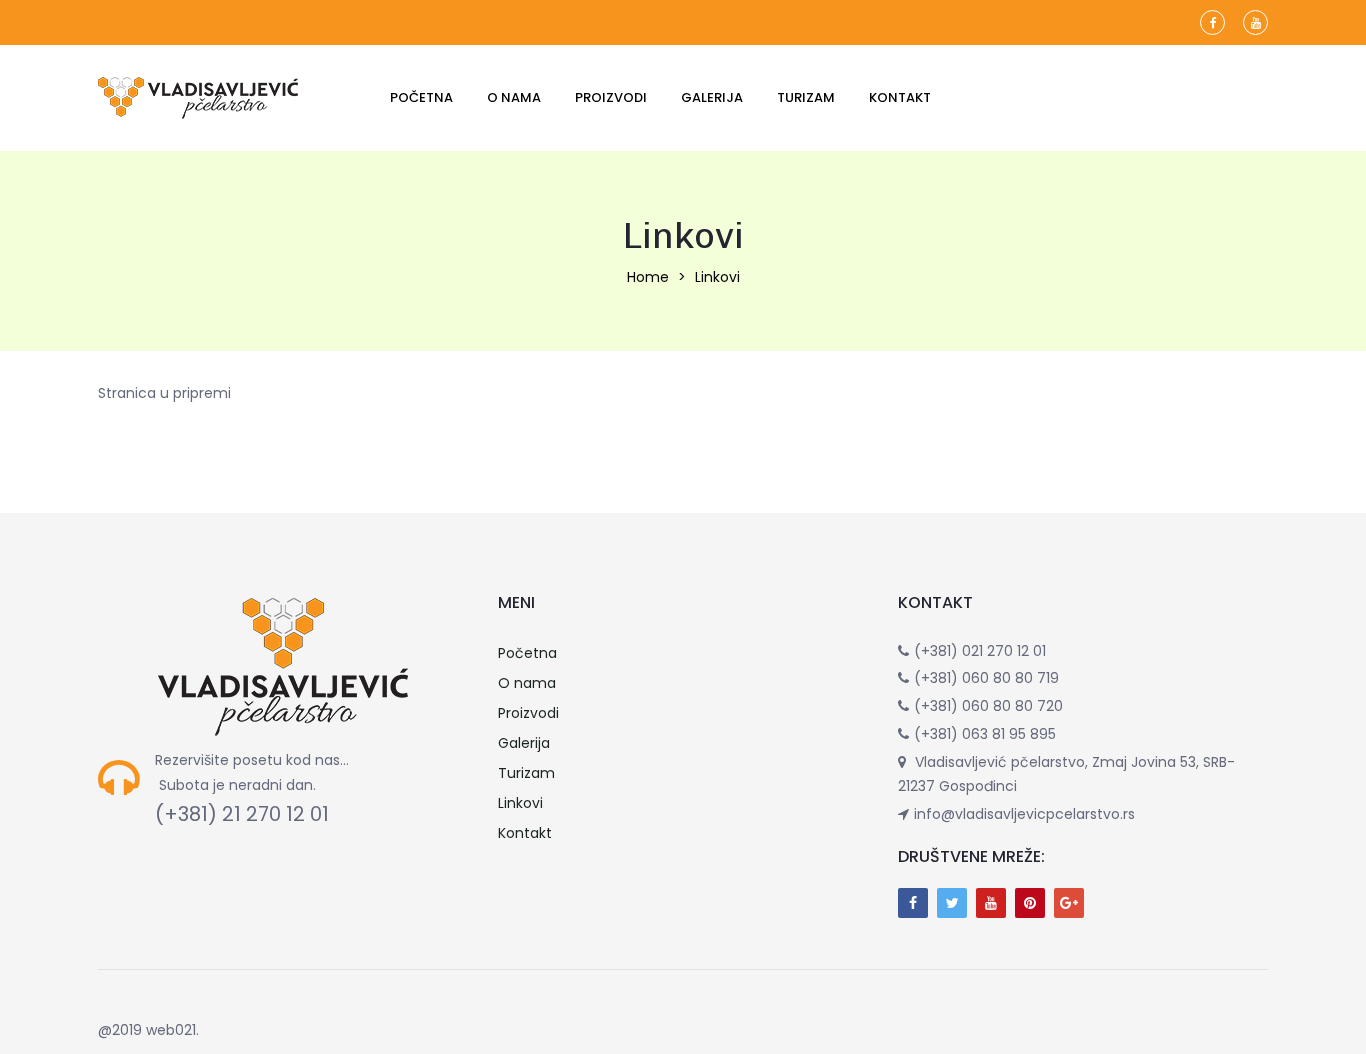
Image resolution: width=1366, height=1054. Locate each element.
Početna (421, 97)
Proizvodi (611, 97)
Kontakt (900, 97)
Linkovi (520, 803)
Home (648, 277)
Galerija (712, 97)
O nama (514, 97)
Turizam (806, 97)
